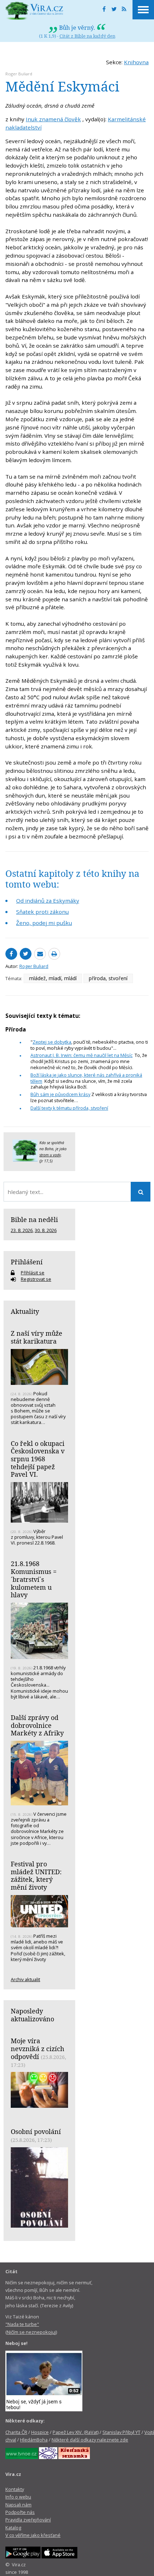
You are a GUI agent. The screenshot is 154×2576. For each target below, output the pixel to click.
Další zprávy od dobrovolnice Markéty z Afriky (37, 1725)
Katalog (13, 2528)
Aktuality (25, 1311)
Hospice (40, 2432)
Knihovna (136, 62)
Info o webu (18, 2497)
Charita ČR (16, 2432)
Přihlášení (27, 1262)
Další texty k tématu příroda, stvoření (69, 1108)
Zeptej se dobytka (52, 1042)
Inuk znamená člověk (53, 119)
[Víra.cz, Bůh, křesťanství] (34, 11)
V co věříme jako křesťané (33, 2535)
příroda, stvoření (108, 978)
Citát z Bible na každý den (87, 36)
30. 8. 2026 (46, 1230)
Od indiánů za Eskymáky (48, 901)
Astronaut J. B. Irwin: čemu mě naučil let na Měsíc (81, 1055)
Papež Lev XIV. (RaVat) (76, 2432)
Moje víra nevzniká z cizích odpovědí (37, 2048)
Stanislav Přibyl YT (121, 2432)
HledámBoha (34, 2440)
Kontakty (15, 2489)
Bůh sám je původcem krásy (60, 1094)
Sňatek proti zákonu (42, 912)
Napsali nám (18, 2505)
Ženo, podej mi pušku (44, 923)
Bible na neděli (34, 1219)
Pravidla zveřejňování (28, 2520)
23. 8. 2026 (22, 1230)
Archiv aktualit (25, 1979)
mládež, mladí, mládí (53, 978)
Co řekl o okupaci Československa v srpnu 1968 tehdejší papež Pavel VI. (38, 1459)
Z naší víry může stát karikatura (37, 1337)
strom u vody (50, 1155)
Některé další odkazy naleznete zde (90, 2440)
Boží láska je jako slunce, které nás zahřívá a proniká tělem (86, 1078)
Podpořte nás (20, 2512)
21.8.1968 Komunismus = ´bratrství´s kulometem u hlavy (34, 1579)
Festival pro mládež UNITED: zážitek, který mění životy (36, 1875)
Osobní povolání (36, 2131)
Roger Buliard (19, 74)
